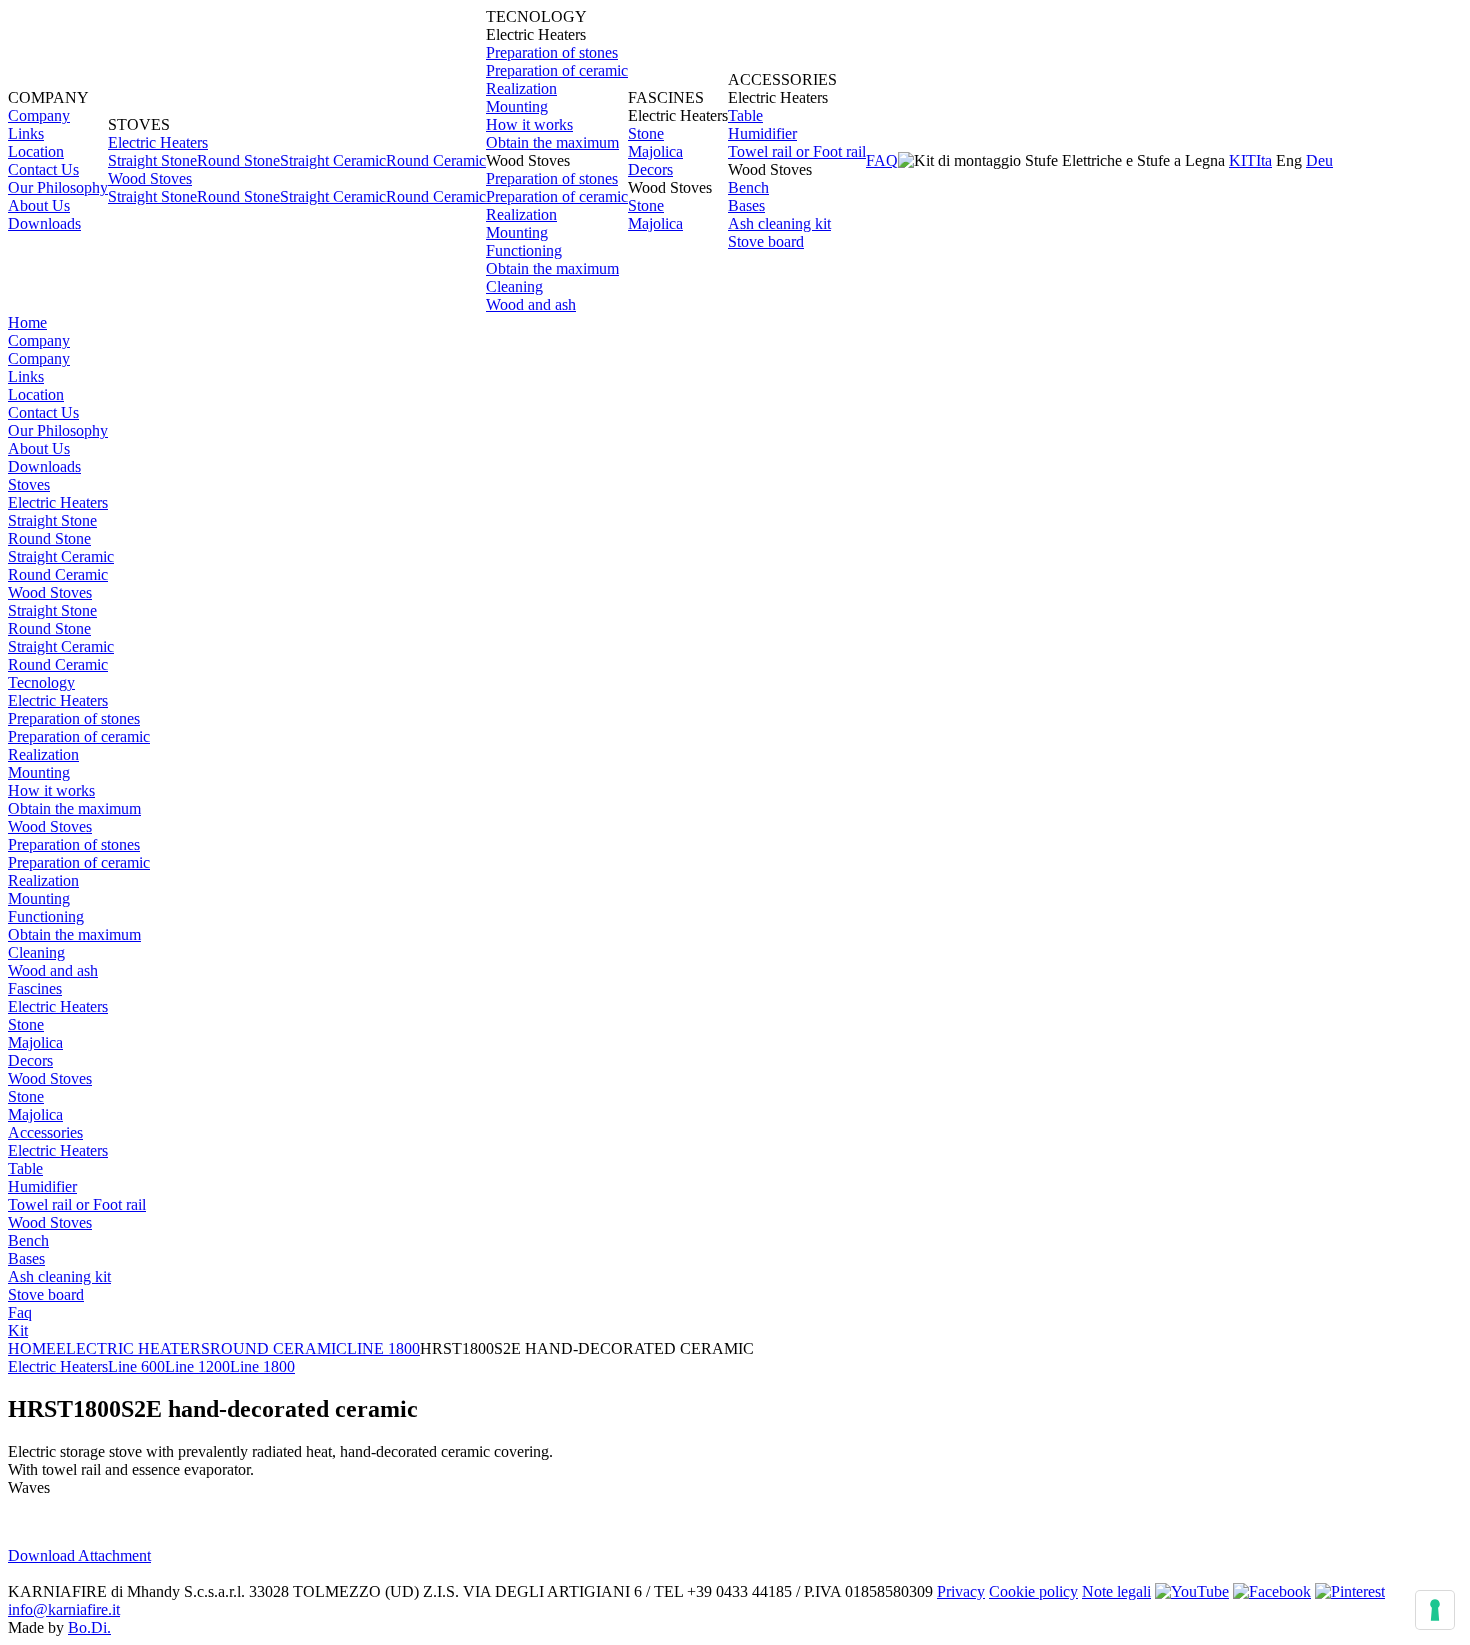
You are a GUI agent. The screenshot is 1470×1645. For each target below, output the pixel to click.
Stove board (766, 241)
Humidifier (762, 133)
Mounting (517, 106)
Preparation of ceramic (557, 70)
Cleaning (514, 286)
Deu (1319, 160)
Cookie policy (1033, 1591)
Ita (1264, 160)
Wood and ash (531, 304)
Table (745, 115)
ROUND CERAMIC (278, 1348)
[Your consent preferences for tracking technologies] (1435, 1610)
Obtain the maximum (552, 142)
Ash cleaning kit (779, 223)
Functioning (524, 250)
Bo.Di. (89, 1627)
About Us (39, 205)
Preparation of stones (552, 52)
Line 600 (136, 1366)
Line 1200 (197, 1366)
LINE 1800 (383, 1348)
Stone (646, 133)
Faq (20, 1312)
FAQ (882, 160)
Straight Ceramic (333, 160)
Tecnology (41, 682)
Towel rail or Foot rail (797, 151)
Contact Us (43, 169)
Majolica (655, 151)
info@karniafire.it (64, 1609)
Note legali (1116, 1591)
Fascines (35, 988)
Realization (521, 88)
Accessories (45, 1132)
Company (39, 115)
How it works (529, 124)
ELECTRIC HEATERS (133, 1348)
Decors (650, 169)
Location (36, 151)
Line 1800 (262, 1366)
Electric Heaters (158, 142)
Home (27, 322)
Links (26, 133)
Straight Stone (152, 160)
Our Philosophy (58, 187)
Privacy (961, 1591)
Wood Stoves (150, 178)
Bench (748, 187)
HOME (32, 1348)
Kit (18, 1330)
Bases (746, 205)
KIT (1242, 160)
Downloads (44, 223)
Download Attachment (79, 1555)
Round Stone (238, 160)
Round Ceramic (436, 160)
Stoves (29, 484)
